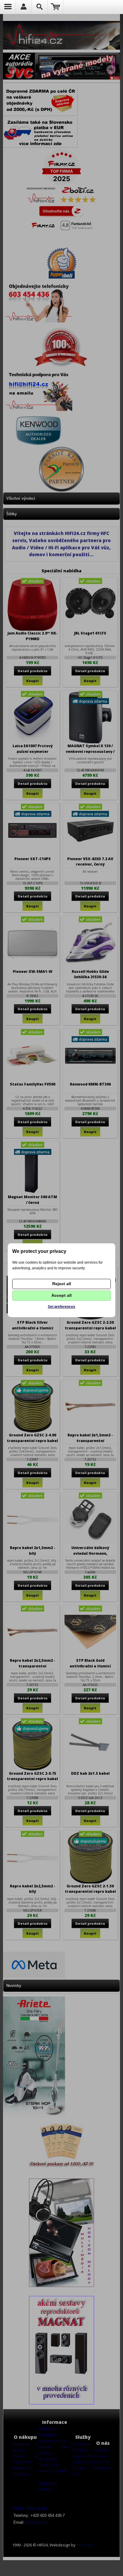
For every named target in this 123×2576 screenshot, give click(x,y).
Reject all (62, 1284)
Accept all (61, 1295)
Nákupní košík (55, 7)
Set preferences (61, 1307)
